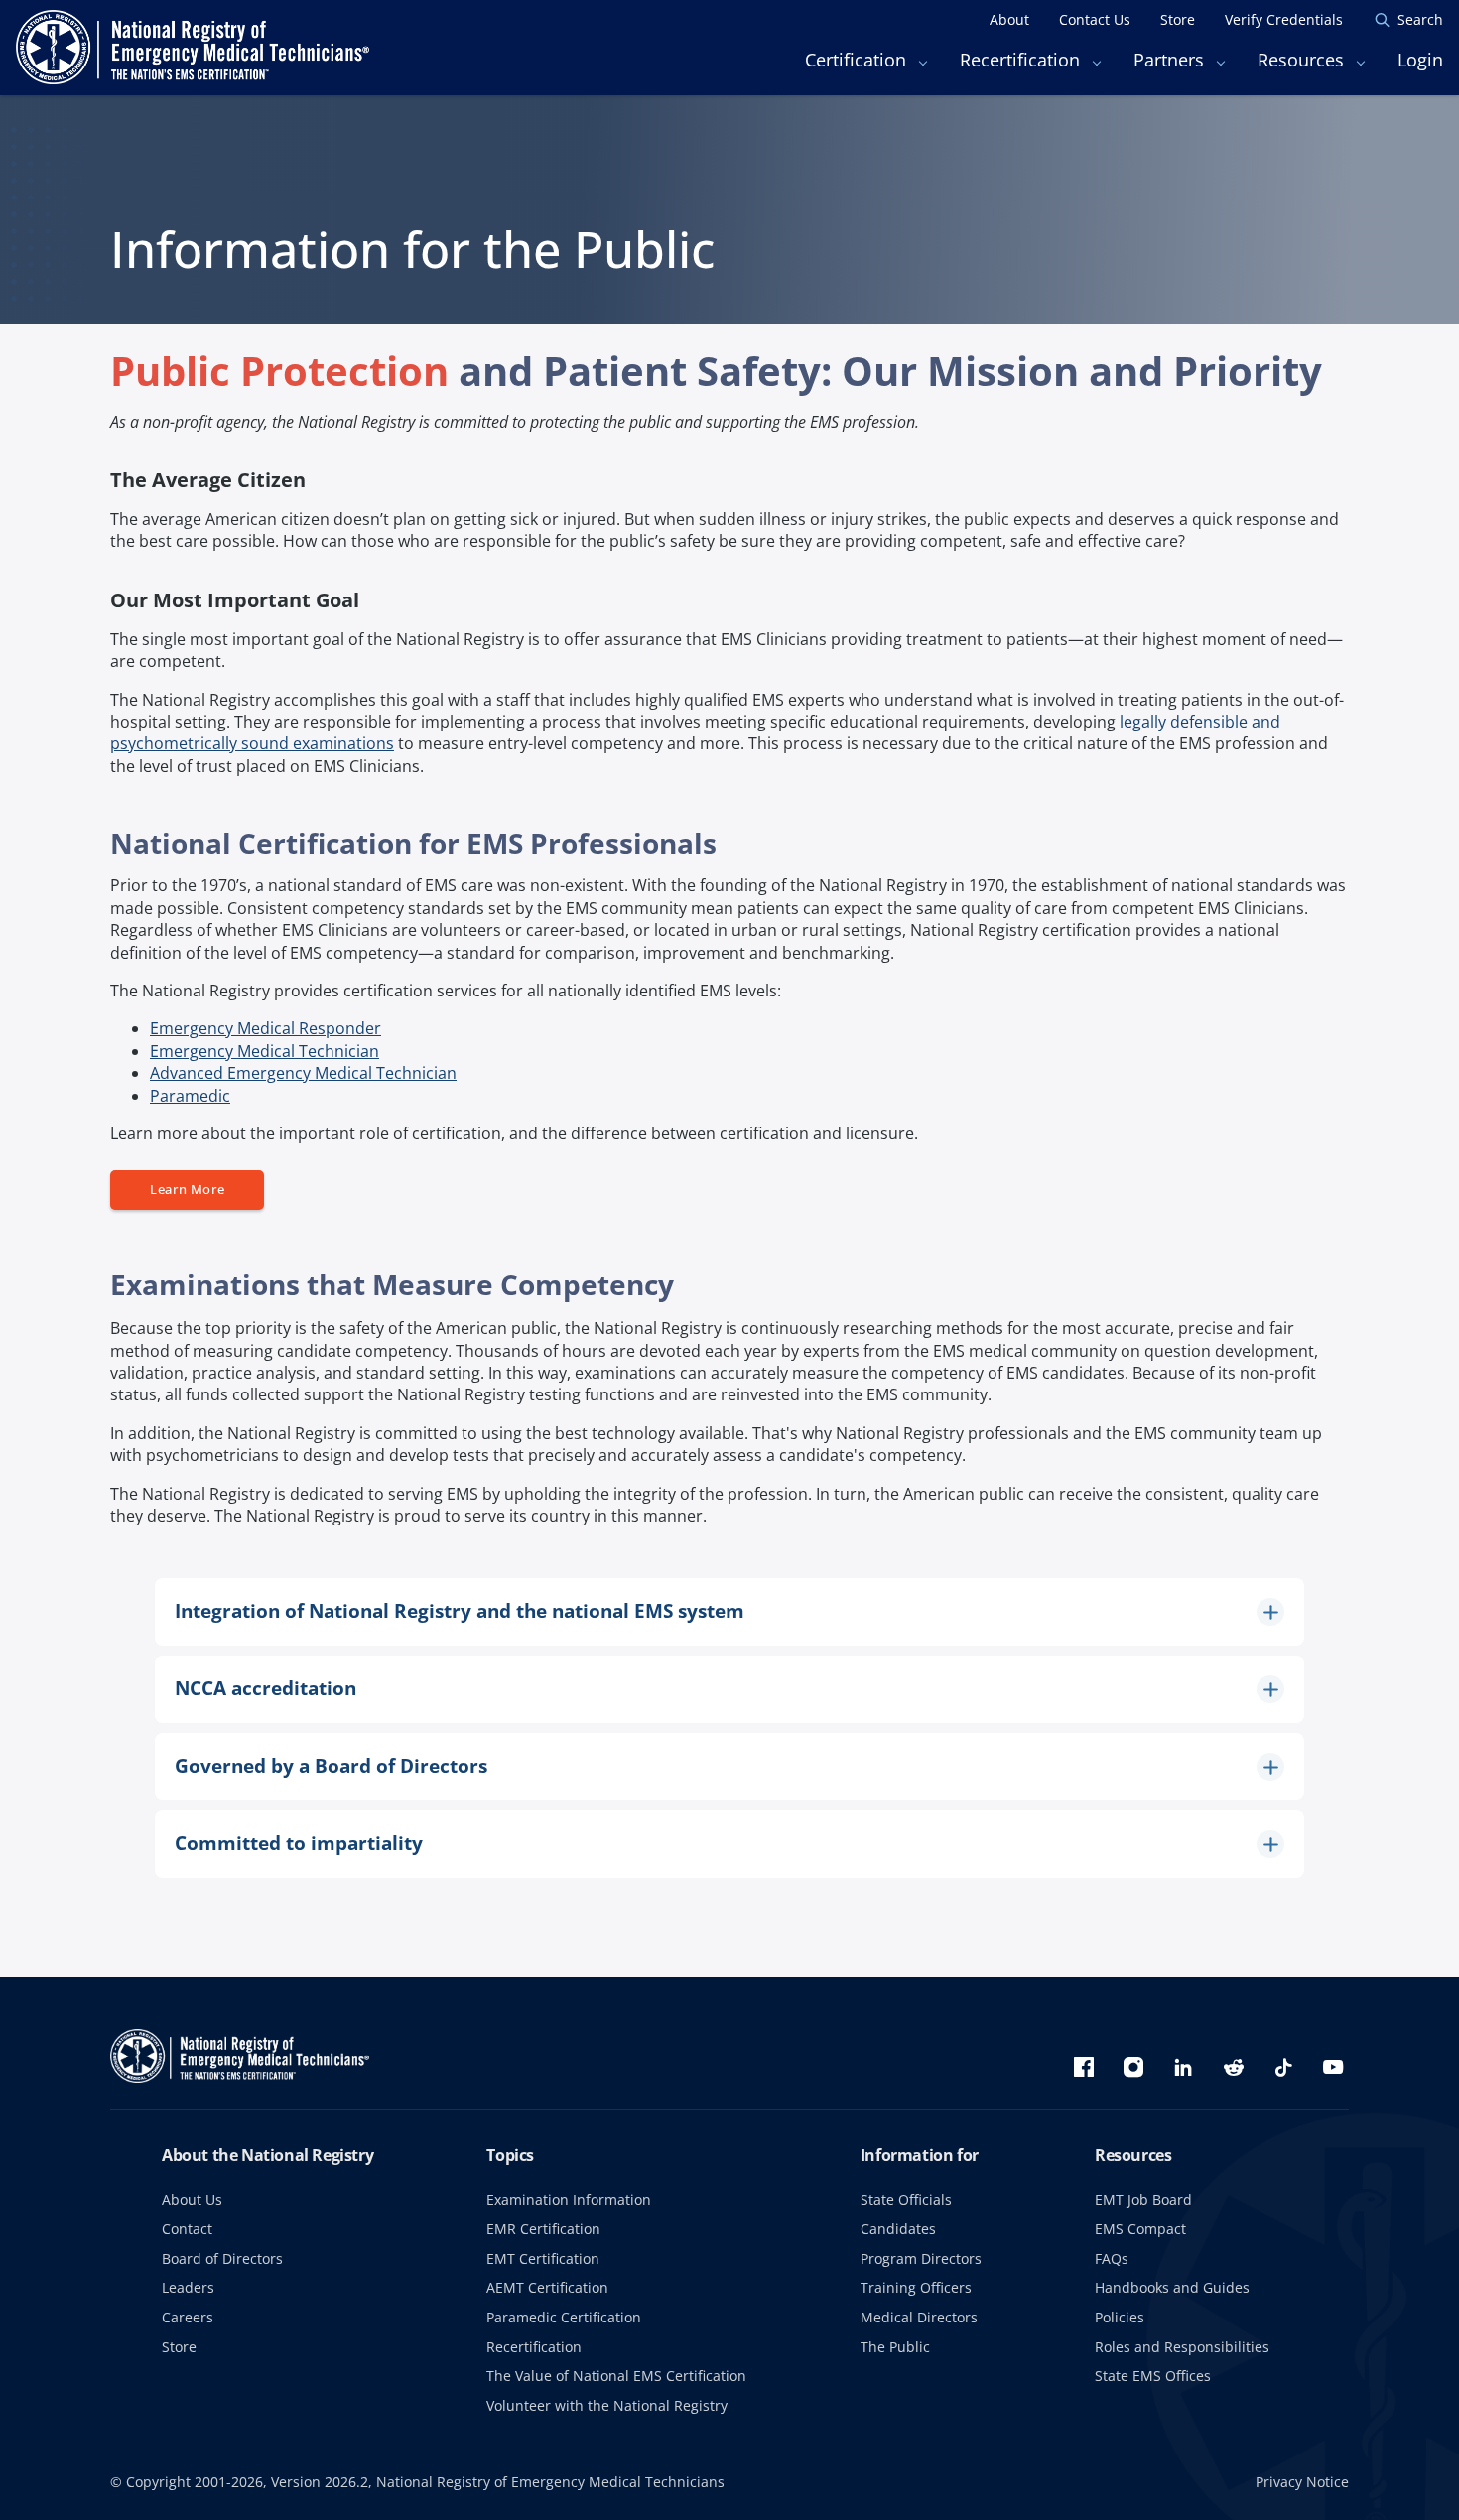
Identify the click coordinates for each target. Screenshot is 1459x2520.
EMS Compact (1140, 2229)
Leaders (188, 2287)
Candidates (898, 2229)
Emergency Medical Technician (265, 1051)
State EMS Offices (1153, 2376)
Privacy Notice (1302, 2482)
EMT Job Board (1143, 2200)
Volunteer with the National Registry (607, 2405)
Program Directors (921, 2258)
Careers (188, 2317)
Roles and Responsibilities (1182, 2347)
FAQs (1112, 2258)
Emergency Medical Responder (265, 1028)
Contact (187, 2229)
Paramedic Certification (564, 2317)
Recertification (534, 2347)
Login (1420, 60)
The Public (895, 2347)
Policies (1120, 2317)
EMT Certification (543, 2258)
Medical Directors (919, 2317)
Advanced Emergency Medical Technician (303, 1073)
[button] (729, 1612)
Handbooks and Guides (1172, 2287)
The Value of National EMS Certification (616, 2376)
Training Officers (916, 2287)
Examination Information (569, 2200)
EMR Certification (543, 2229)
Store (179, 2347)
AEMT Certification (547, 2287)
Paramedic (190, 1096)
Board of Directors (222, 2258)
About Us (192, 2200)
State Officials (906, 2200)
